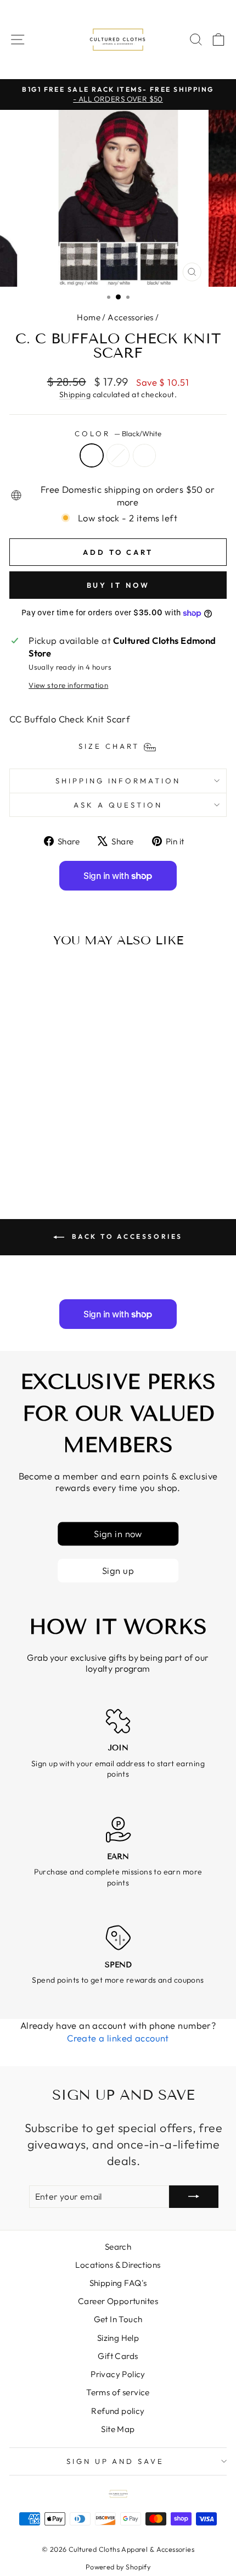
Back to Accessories (126, 1236)
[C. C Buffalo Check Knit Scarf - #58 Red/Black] (63, 1154)
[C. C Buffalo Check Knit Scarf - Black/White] (38, 1154)
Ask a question (118, 805)
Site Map (118, 2429)
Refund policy (118, 2411)
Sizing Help (118, 2338)
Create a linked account (118, 2038)
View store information (68, 685)
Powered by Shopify (118, 2567)
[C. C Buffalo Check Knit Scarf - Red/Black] (51, 1154)
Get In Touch (118, 2319)
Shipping (75, 394)
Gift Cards (118, 2356)
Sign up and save (116, 2461)
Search (118, 2247)
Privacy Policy (118, 2374)
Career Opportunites (118, 2301)
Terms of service (118, 2392)
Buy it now (118, 585)
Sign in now (118, 1534)
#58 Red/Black (144, 455)
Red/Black (118, 455)
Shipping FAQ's (118, 2283)
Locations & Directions (118, 2265)
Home (89, 317)
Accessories (131, 317)
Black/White (92, 455)
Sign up (118, 1570)
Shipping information (118, 781)
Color (118, 433)
